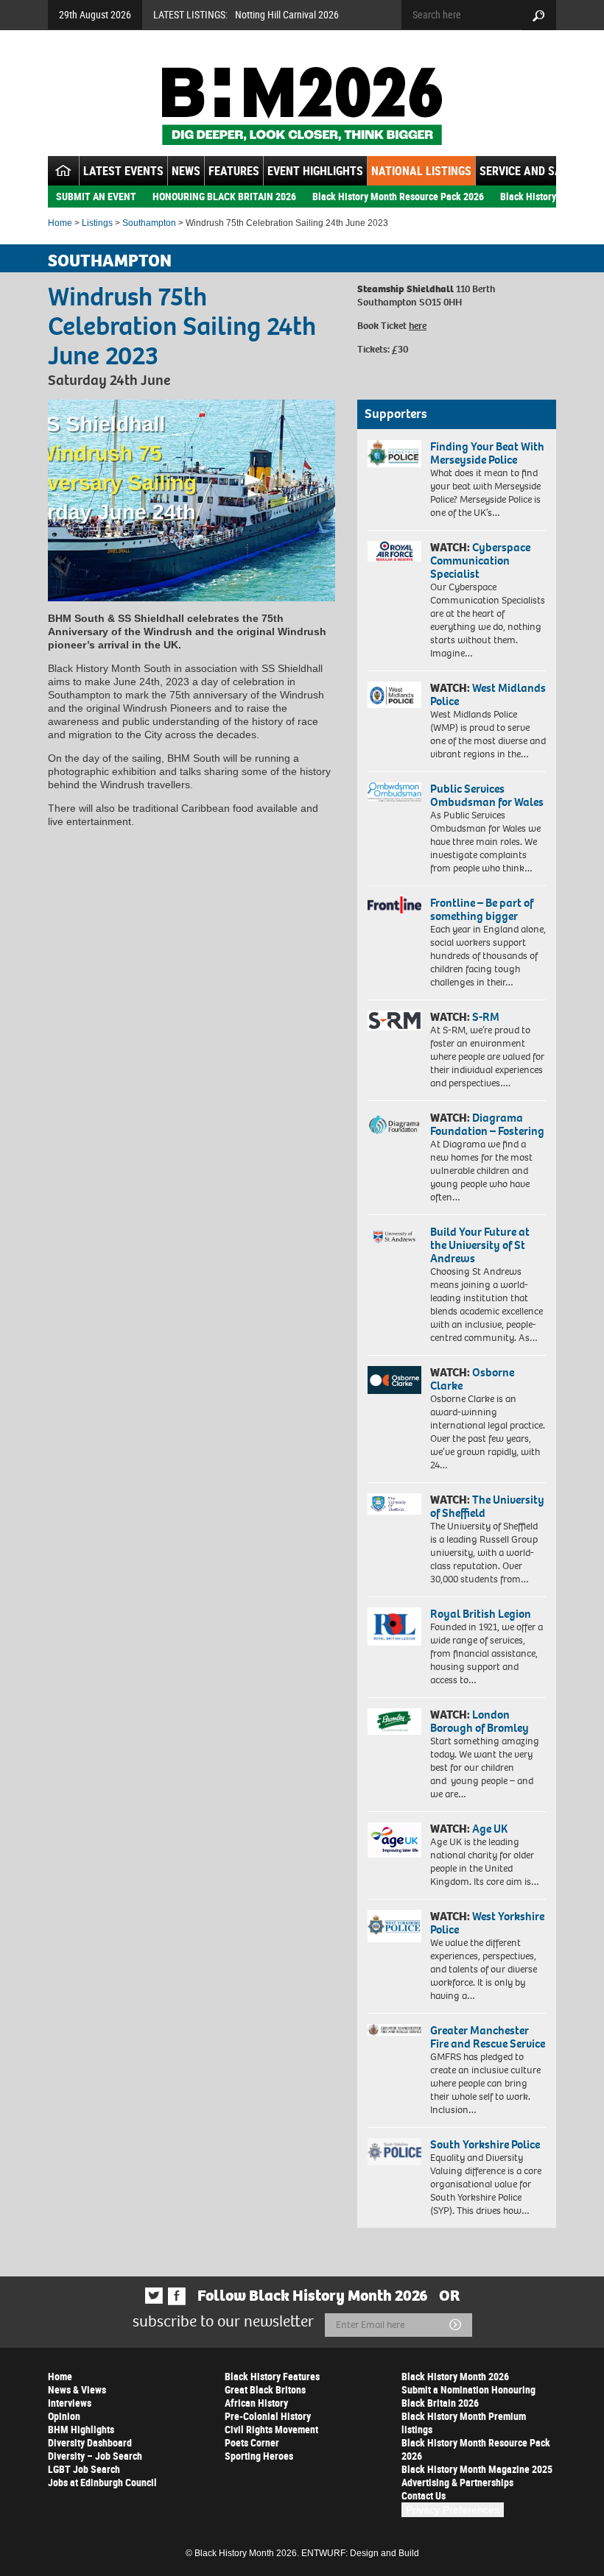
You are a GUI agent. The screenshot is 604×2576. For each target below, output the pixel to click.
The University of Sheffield (487, 1506)
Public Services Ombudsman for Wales (487, 795)
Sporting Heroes (259, 2456)
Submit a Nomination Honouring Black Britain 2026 (468, 2396)
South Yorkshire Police (485, 2144)
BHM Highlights (81, 2429)
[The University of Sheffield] (394, 1504)
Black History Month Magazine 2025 (477, 2469)
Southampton (149, 223)
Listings (97, 223)
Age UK (490, 1829)
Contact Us (424, 2495)
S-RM (486, 1017)
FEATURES (234, 171)
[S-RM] (394, 1020)
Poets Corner (252, 2442)
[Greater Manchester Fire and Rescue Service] (394, 2030)
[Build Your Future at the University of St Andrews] (394, 1237)
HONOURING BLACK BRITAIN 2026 (224, 196)
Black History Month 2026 (455, 2376)
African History (256, 2403)
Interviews (70, 2403)
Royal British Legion (481, 1614)
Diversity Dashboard (90, 2442)
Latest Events (123, 171)
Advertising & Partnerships (457, 2482)
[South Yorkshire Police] (394, 2152)
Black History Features (272, 2376)
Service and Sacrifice (540, 171)
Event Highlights (315, 171)
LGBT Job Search (84, 2469)
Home (60, 223)
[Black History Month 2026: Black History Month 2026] (302, 106)
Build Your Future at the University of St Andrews (480, 1245)
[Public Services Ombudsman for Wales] (394, 792)
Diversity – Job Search (95, 2456)
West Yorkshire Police (487, 1923)
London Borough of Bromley (480, 1721)
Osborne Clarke (472, 1379)
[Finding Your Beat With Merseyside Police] (394, 454)
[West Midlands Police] (394, 695)
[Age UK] (394, 1840)
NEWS (186, 171)
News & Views (77, 2389)
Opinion (64, 2416)
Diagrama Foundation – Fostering (487, 1124)
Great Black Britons (265, 2389)
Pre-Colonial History (268, 2416)
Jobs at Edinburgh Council (102, 2482)
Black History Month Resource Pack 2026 (398, 196)
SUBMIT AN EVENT (96, 196)
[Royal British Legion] (394, 1627)
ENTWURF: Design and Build (360, 2553)
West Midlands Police (488, 694)
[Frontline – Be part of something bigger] (394, 905)
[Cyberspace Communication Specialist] (394, 551)
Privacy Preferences (453, 2510)
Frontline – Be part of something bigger (482, 909)
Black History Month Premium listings (464, 2423)
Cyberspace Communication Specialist (480, 560)
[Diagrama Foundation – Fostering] (394, 1124)
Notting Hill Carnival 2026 (287, 14)
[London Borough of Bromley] (394, 1722)
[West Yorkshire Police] (394, 1926)
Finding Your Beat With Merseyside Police (487, 453)
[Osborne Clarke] (394, 1380)
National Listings (421, 171)
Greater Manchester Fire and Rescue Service (488, 2037)
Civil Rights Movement (271, 2429)
